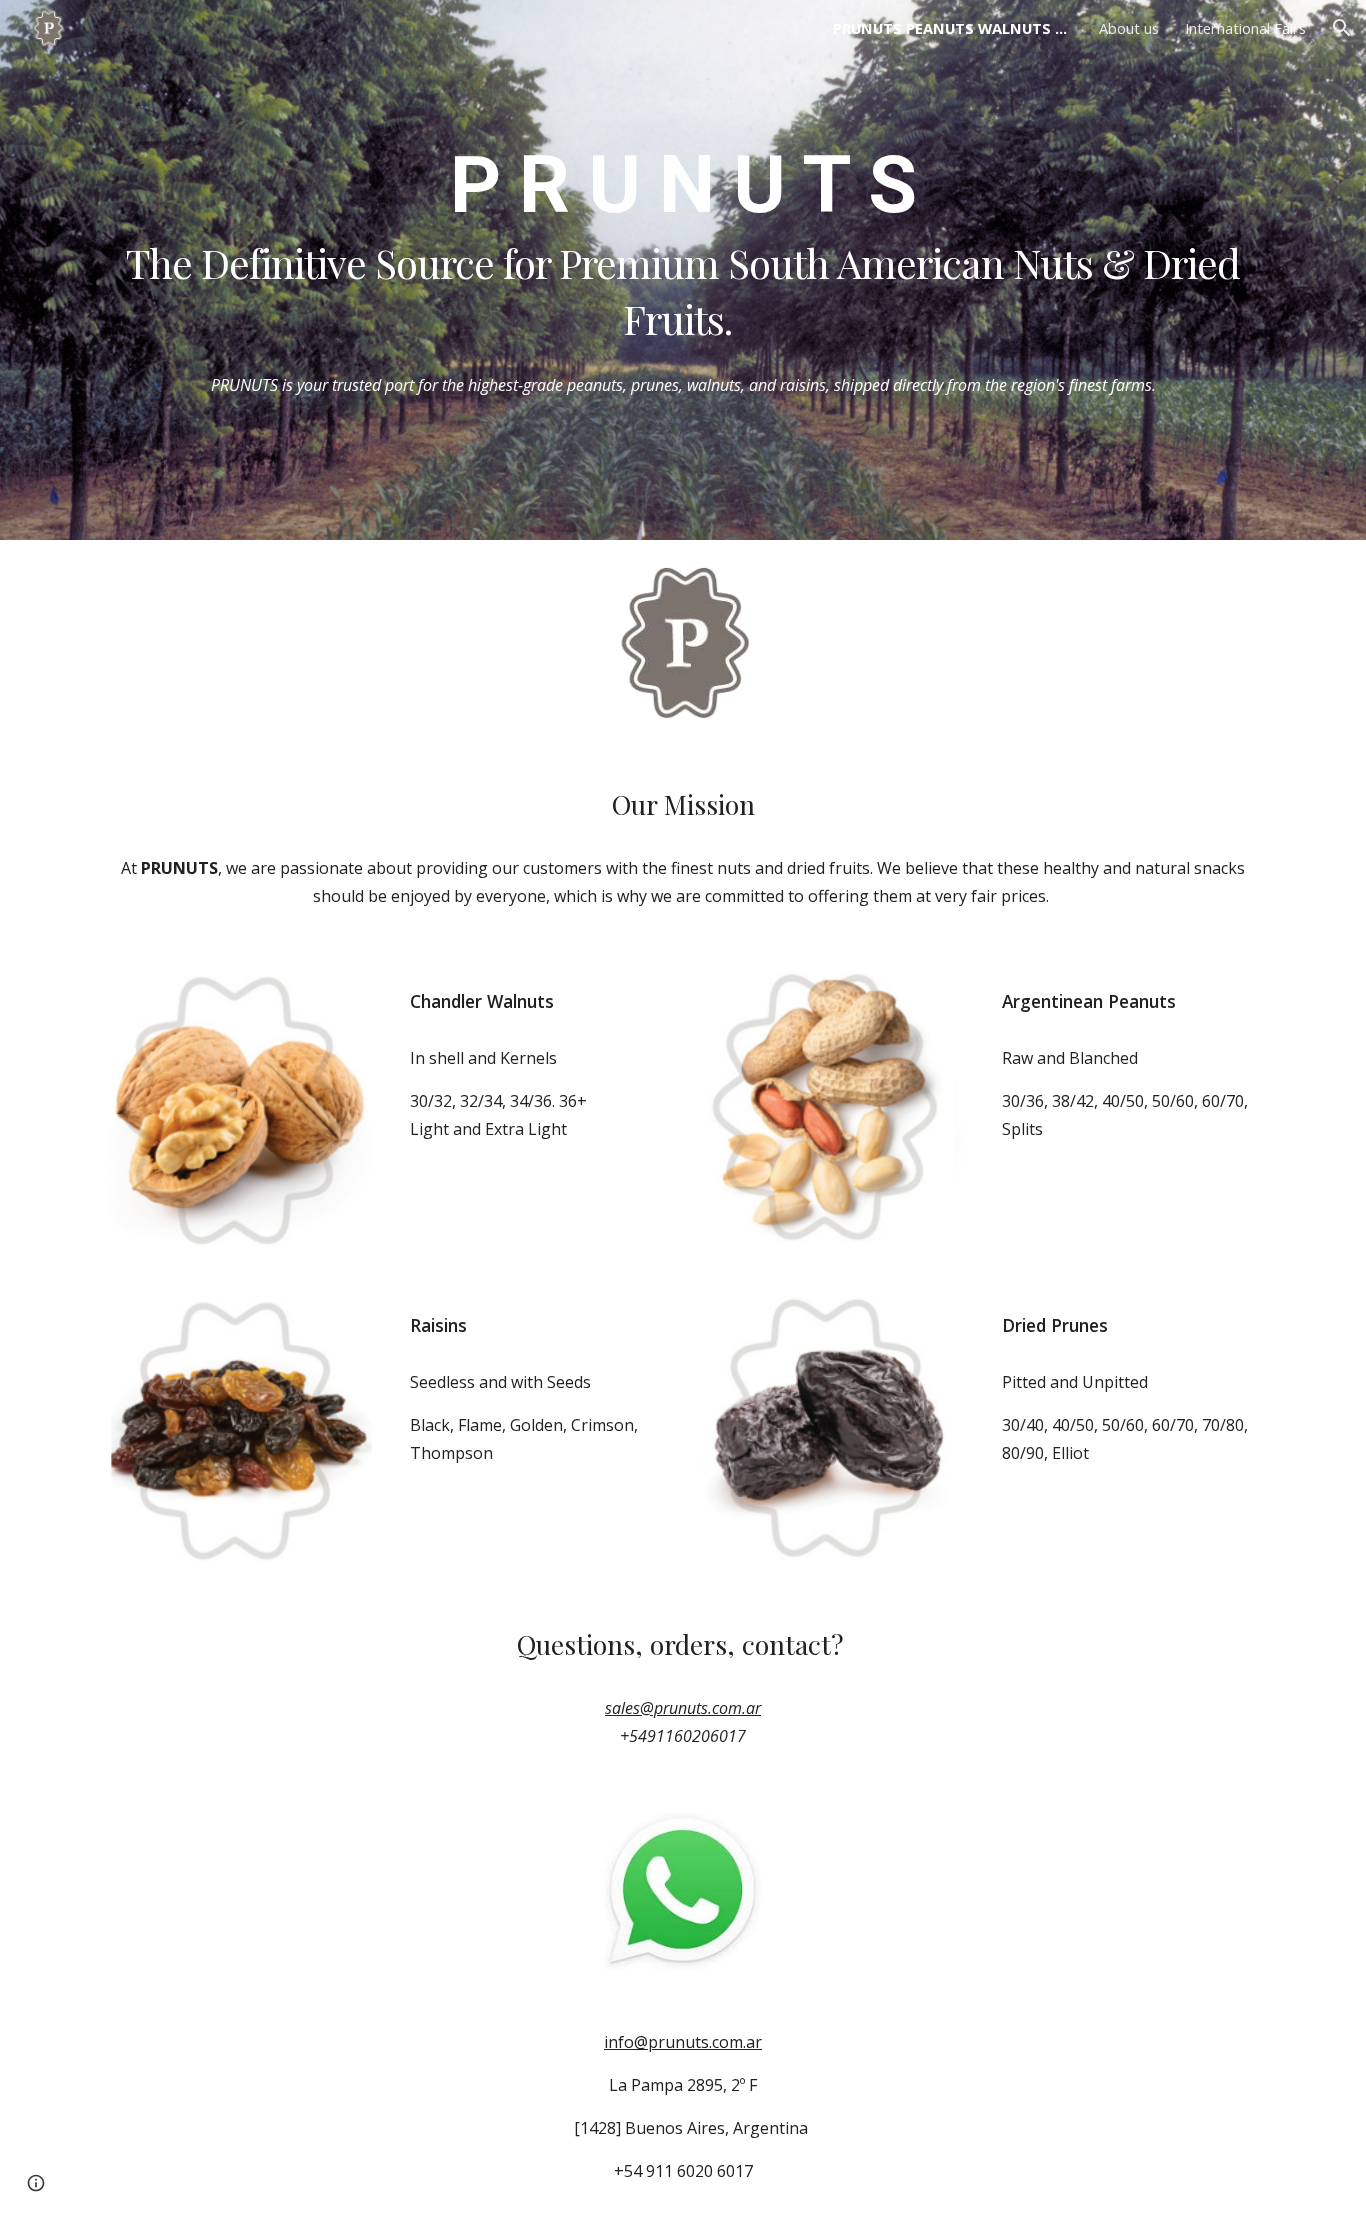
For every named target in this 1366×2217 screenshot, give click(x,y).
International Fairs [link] (1245, 28)
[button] (1342, 28)
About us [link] (1129, 28)
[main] (683, 241)
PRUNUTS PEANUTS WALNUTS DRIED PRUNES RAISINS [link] (953, 28)
